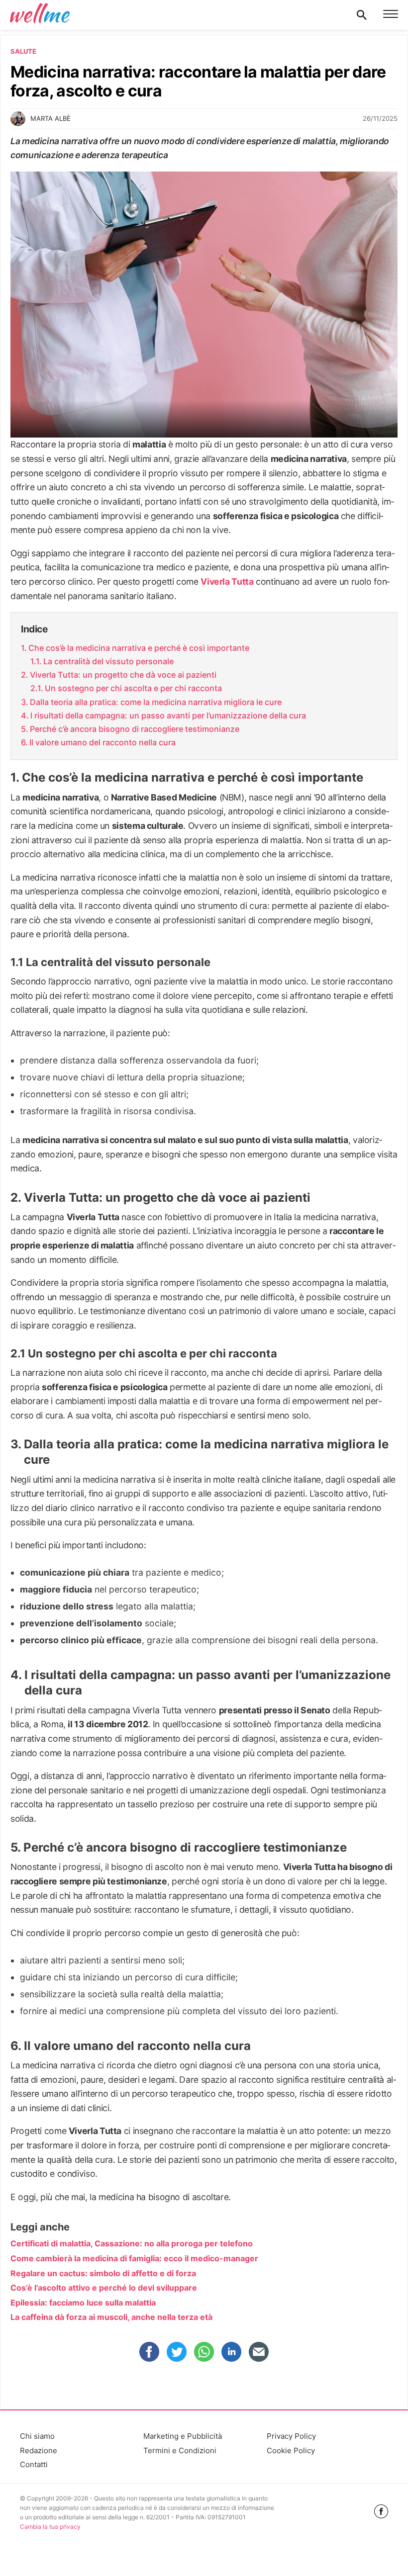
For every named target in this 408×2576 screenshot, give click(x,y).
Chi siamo (37, 2436)
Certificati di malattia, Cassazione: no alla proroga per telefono (132, 2243)
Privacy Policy (291, 2436)
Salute (23, 51)
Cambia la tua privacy (50, 2527)
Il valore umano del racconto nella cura (102, 742)
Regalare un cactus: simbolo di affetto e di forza (103, 2273)
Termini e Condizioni (180, 2450)
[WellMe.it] (40, 15)
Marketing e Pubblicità (183, 2436)
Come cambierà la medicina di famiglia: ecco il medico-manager (134, 2258)
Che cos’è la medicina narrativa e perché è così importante (139, 648)
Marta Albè (51, 118)
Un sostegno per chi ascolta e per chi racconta (133, 688)
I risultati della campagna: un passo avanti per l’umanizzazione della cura (168, 715)
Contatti (34, 2464)
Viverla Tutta (227, 581)
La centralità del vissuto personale (108, 661)
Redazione (39, 2450)
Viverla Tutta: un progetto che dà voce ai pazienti (123, 675)
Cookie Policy (291, 2450)
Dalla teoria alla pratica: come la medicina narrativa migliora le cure (156, 702)
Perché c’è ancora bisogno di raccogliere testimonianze (135, 729)
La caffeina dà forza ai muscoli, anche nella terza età (111, 2317)
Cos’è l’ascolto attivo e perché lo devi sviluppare (104, 2288)
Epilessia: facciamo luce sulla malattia (83, 2303)
